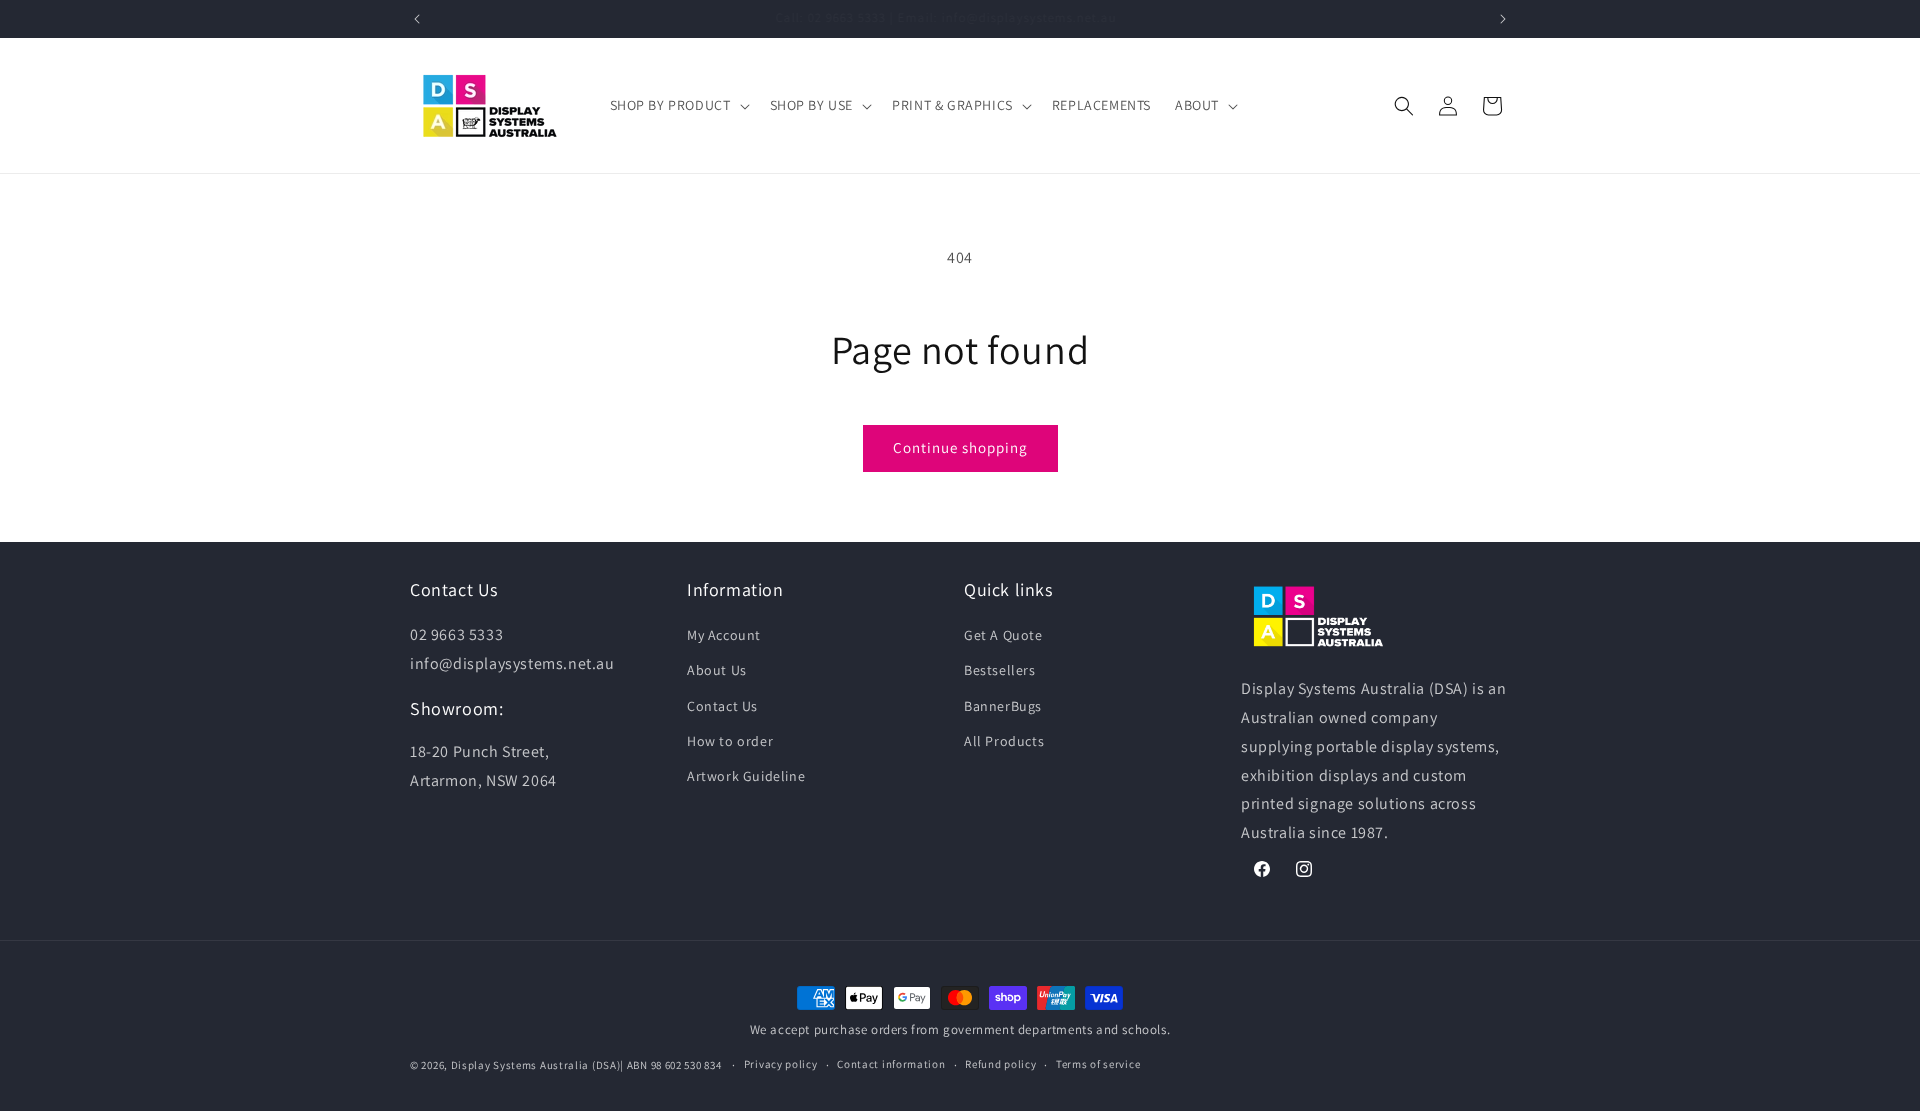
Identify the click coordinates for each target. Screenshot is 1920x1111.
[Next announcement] (1503, 19)
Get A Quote (1003, 635)
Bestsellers (1000, 670)
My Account (724, 635)
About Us (717, 670)
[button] (678, 105)
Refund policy (1000, 1064)
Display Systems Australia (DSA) (536, 1065)
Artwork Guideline (746, 776)
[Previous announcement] (417, 19)
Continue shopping (960, 447)
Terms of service (1098, 1064)
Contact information (891, 1064)
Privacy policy (781, 1064)
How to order (730, 741)
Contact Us (722, 706)
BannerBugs (1003, 706)
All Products (1004, 741)
